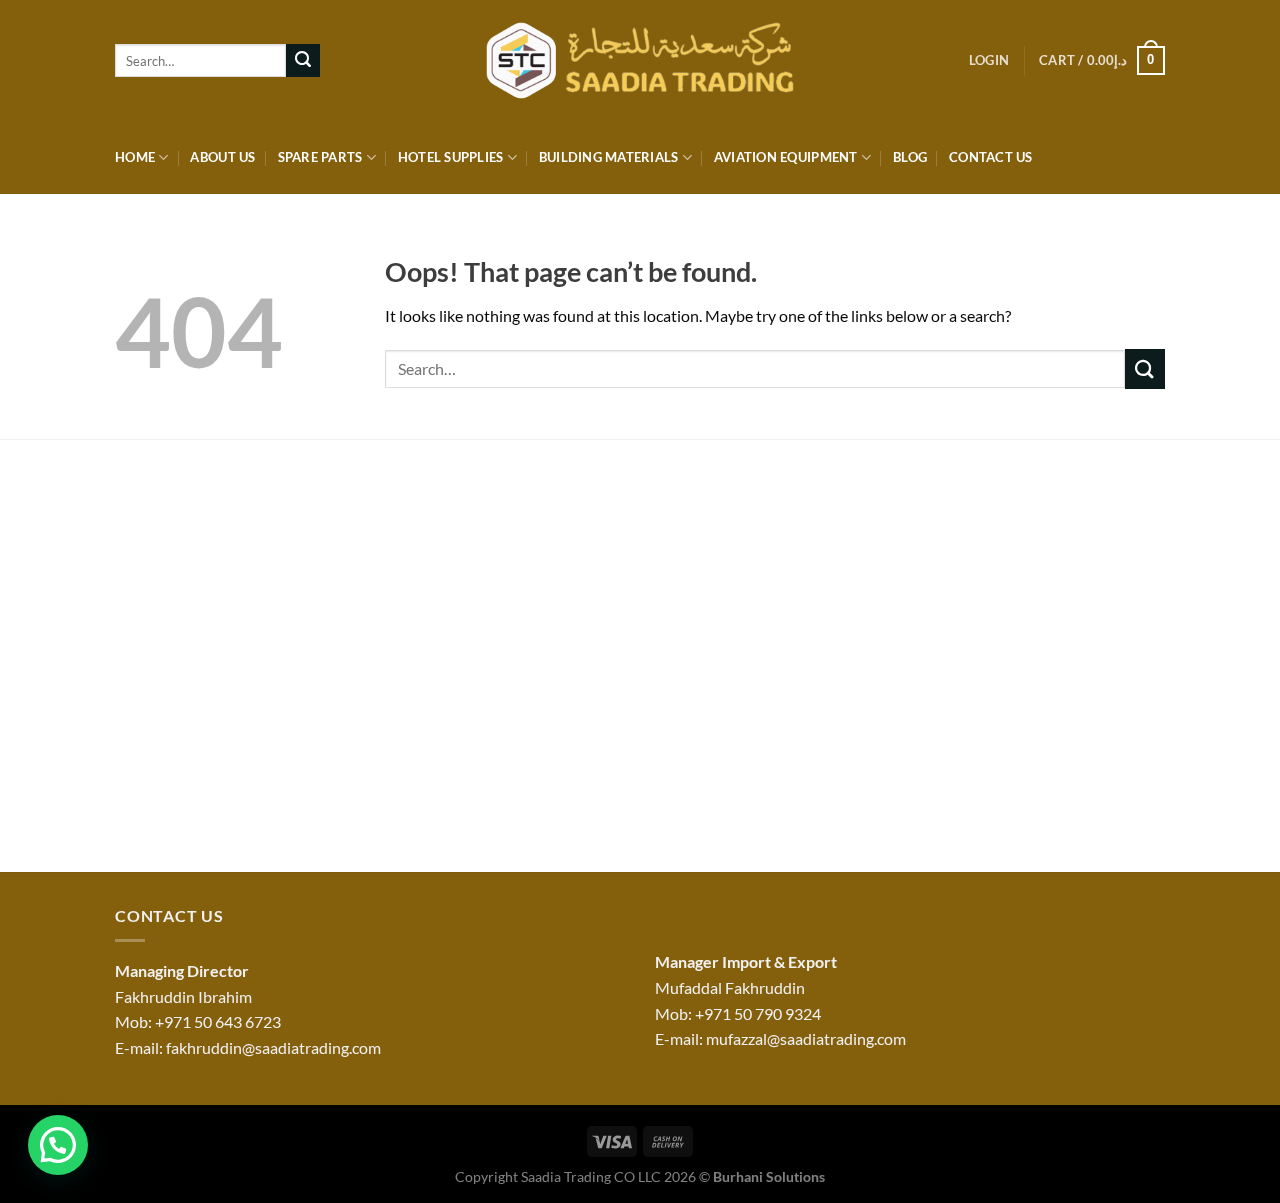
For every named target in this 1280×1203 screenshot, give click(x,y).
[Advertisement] (640, 662)
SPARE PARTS (320, 157)
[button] (58, 1145)
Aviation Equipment (786, 157)
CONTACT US (991, 157)
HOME (135, 157)
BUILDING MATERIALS (609, 157)
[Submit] (303, 61)
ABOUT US (222, 157)
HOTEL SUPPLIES (451, 157)
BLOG (910, 157)
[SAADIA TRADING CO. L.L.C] (640, 61)
